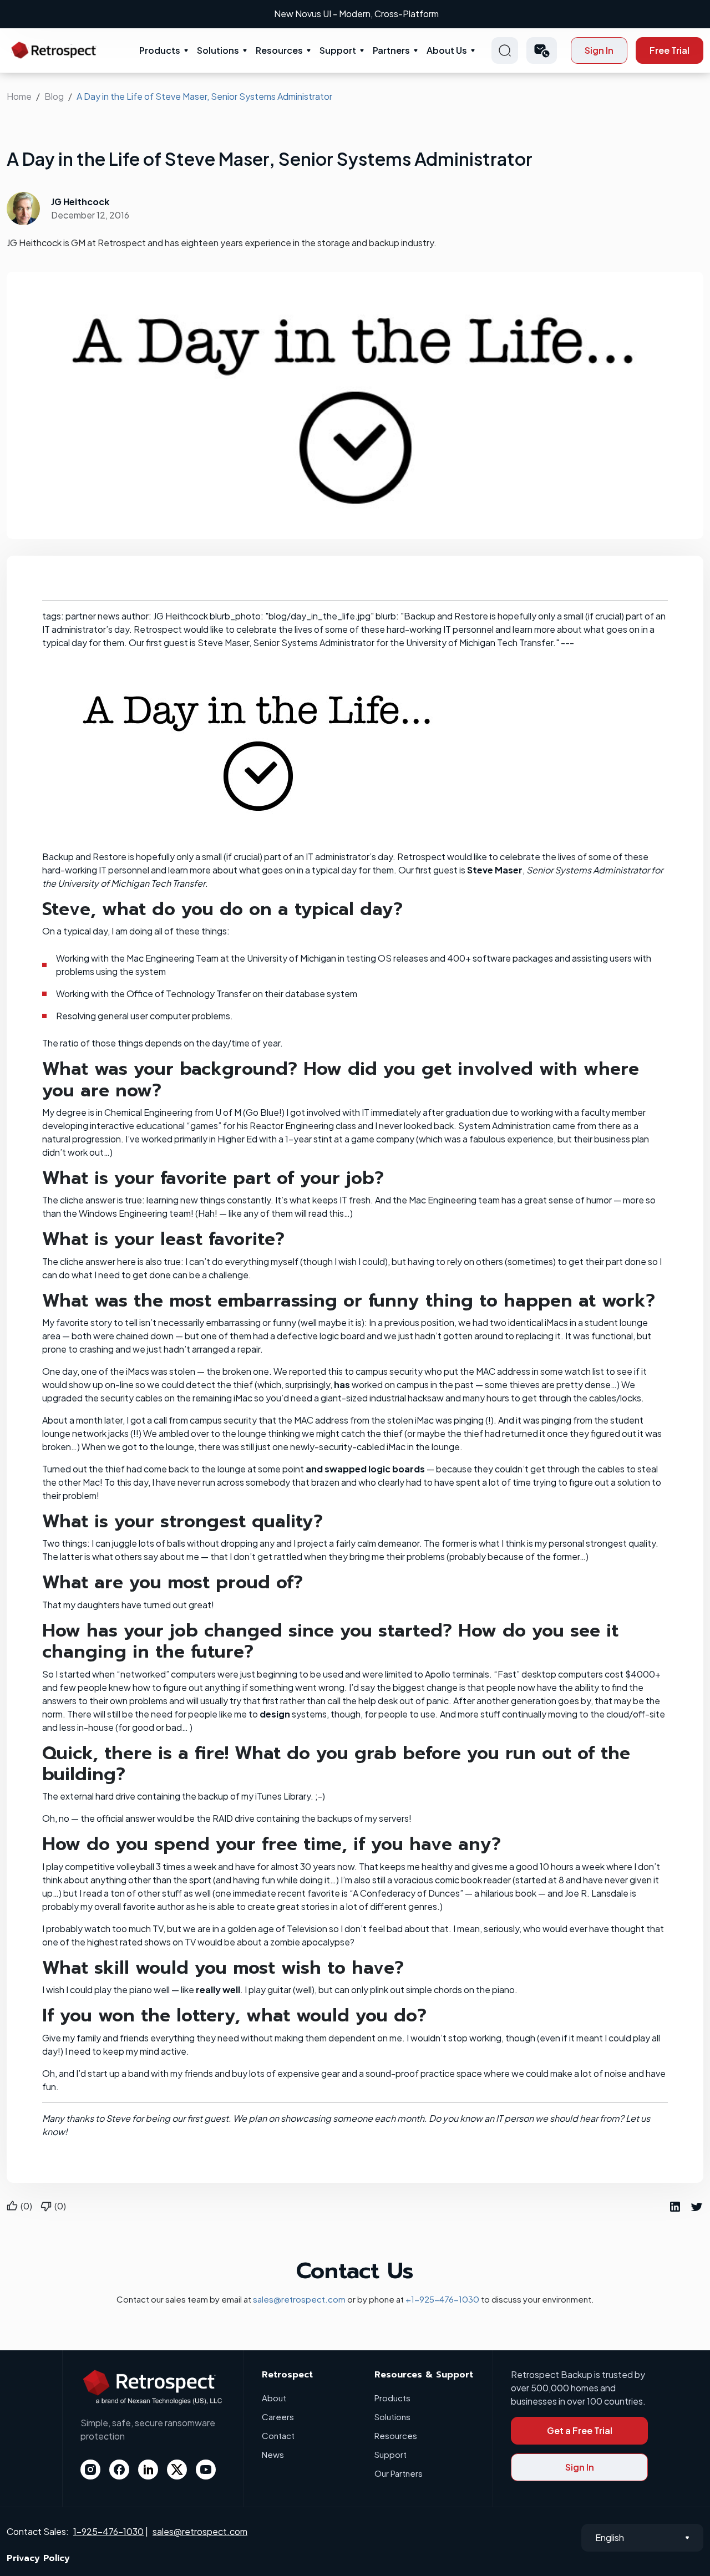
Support (338, 50)
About (274, 2398)
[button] (542, 50)
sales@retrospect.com (299, 2299)
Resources (279, 50)
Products (160, 50)
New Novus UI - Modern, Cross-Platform (356, 14)
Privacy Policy (38, 2558)
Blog (54, 96)
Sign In (599, 50)
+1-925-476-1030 (442, 2299)
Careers (278, 2417)
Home (19, 96)
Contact (278, 2435)
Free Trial (670, 50)
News (273, 2454)
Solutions (218, 50)
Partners (391, 50)
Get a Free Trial (580, 2430)
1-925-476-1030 (108, 2531)
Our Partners (399, 2473)
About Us (447, 50)
